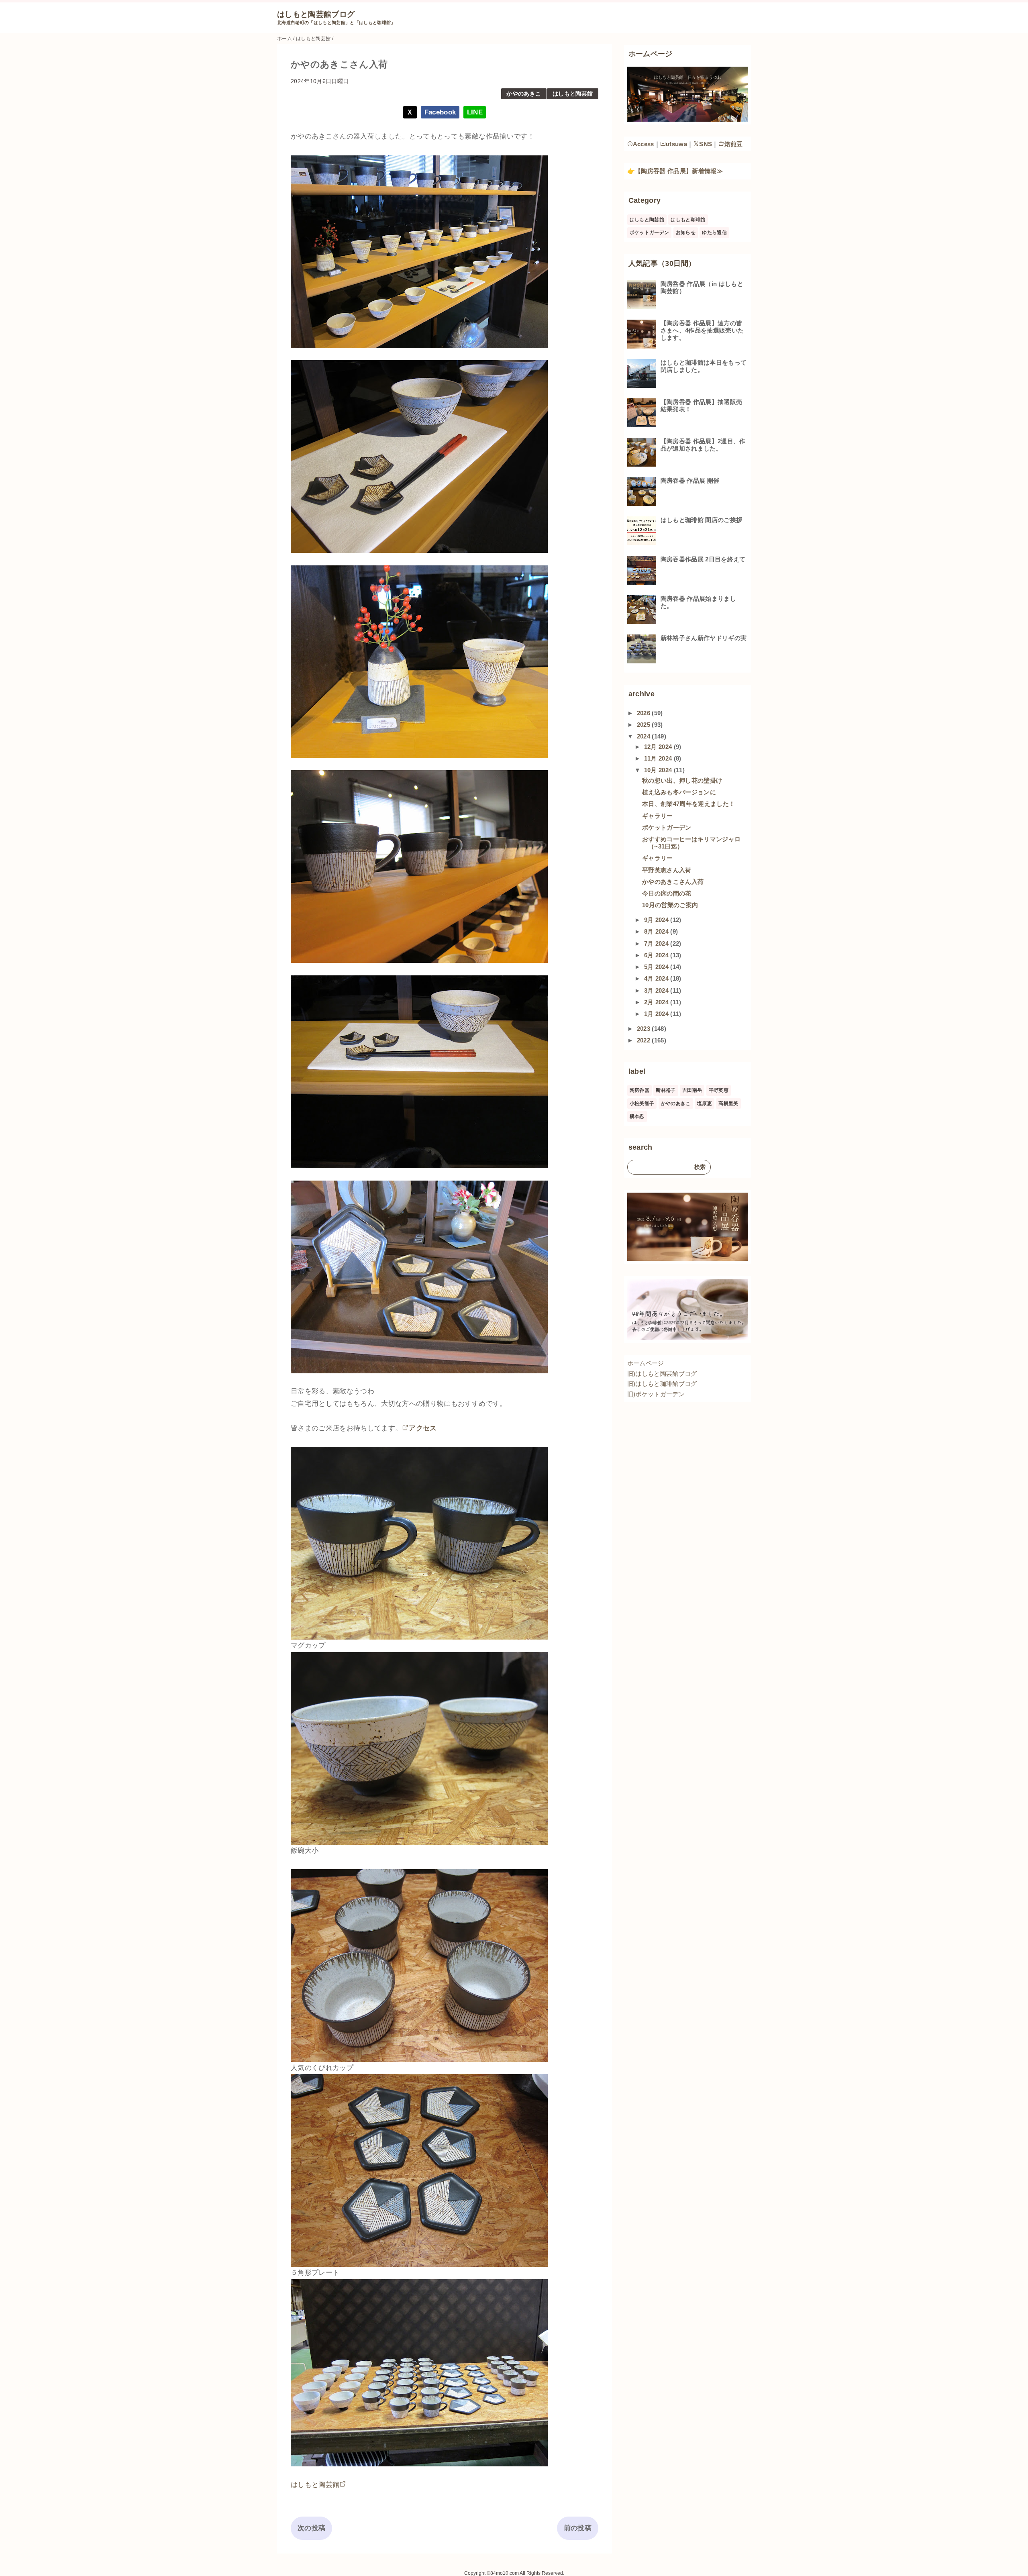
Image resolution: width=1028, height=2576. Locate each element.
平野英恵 (719, 1090)
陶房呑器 (639, 1090)
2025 (645, 725)
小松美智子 (642, 1103)
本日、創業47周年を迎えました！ (688, 804)
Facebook (440, 112)
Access (644, 144)
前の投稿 (578, 2528)
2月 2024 (657, 1002)
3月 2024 (657, 990)
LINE (475, 112)
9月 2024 (657, 920)
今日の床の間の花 (667, 893)
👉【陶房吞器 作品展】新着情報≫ (675, 171)
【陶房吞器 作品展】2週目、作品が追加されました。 (703, 445)
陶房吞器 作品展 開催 (690, 480)
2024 (645, 736)
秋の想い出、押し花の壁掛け (682, 780)
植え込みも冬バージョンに (679, 792)
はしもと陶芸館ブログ (316, 14)
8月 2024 (657, 931)
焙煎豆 (734, 144)
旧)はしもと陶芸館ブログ (662, 1374)
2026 (645, 713)
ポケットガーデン (650, 233)
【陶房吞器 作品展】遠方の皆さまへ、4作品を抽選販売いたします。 (702, 330)
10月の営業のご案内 (670, 905)
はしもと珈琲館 (688, 220)
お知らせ (686, 233)
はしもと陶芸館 (573, 94)
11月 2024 (659, 758)
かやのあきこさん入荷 (673, 882)
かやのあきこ (524, 94)
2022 (645, 1040)
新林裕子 (666, 1090)
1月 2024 (657, 1014)
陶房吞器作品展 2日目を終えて (703, 559)
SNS (706, 144)
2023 (645, 1029)
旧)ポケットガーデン (656, 1394)
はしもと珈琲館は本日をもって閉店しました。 (704, 366)
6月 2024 (657, 955)
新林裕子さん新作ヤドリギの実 (704, 638)
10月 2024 (659, 770)
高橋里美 (728, 1103)
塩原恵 (705, 1103)
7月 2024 (657, 943)
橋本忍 (637, 1116)
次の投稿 (311, 2528)
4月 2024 (657, 978)
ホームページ (646, 1363)
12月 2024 (659, 747)
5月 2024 (657, 967)
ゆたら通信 (714, 233)
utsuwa (676, 144)
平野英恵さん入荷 (667, 870)
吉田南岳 (692, 1090)
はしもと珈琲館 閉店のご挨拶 (702, 520)
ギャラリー (658, 816)
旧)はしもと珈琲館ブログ (662, 1384)
